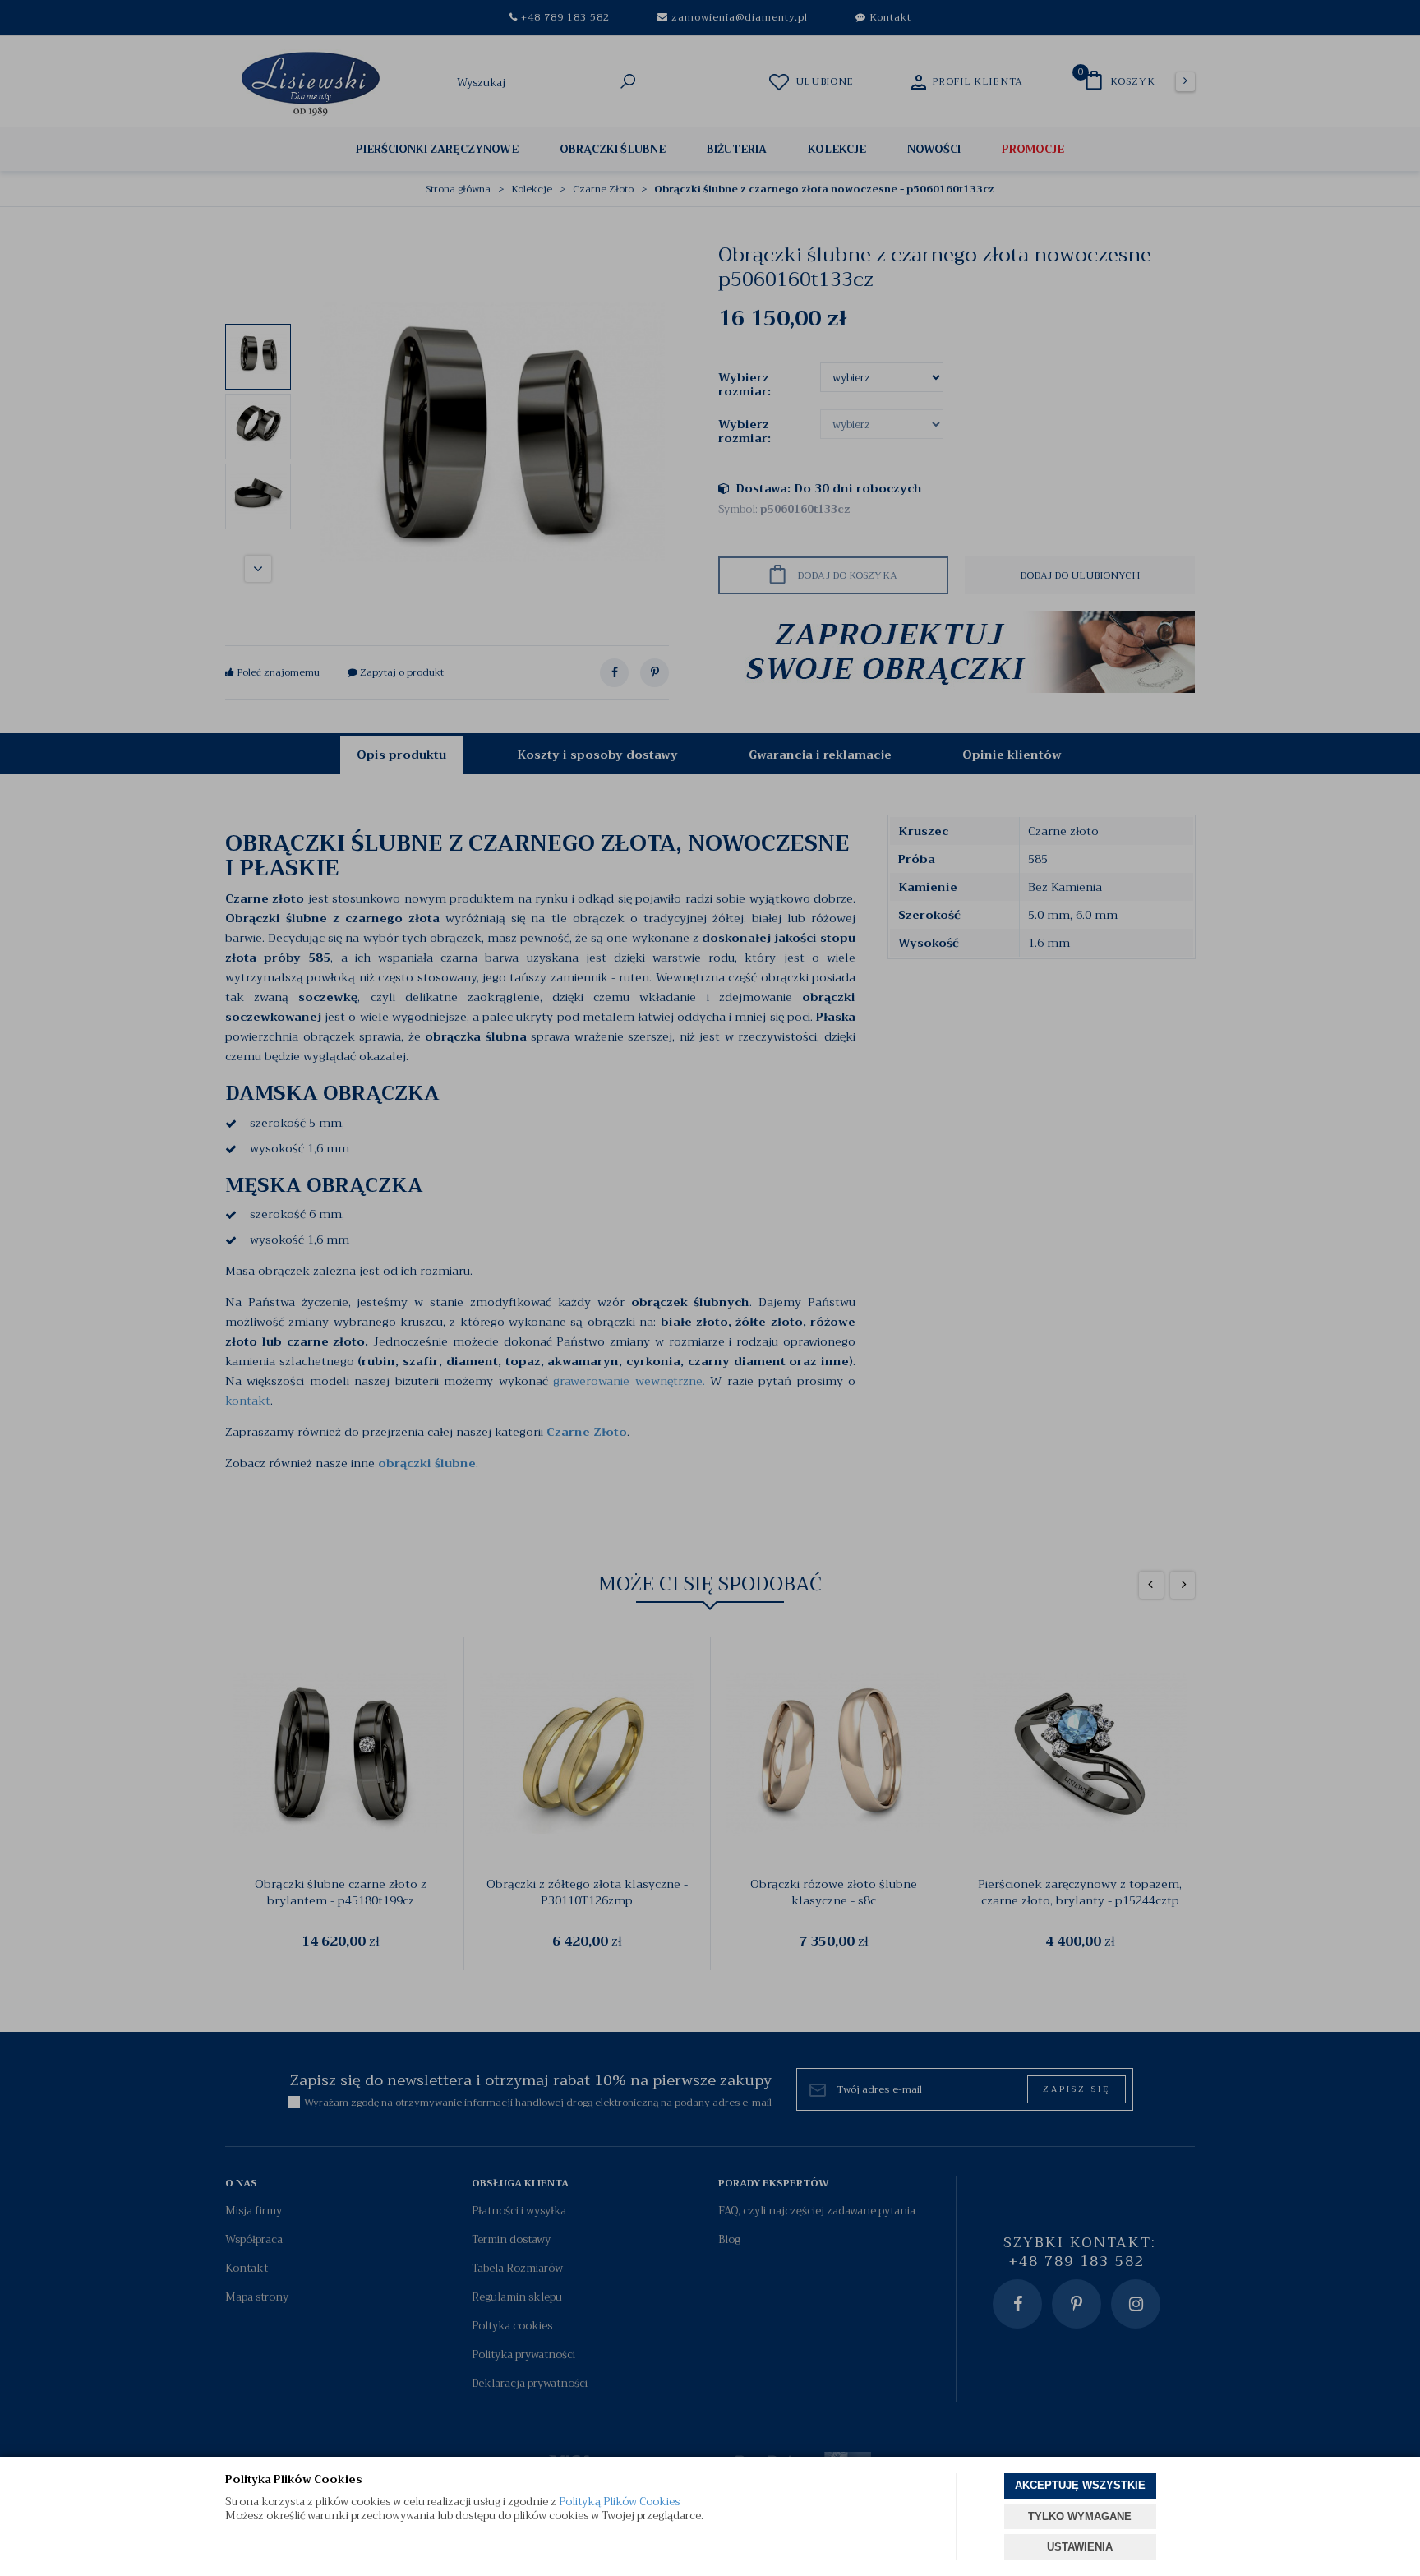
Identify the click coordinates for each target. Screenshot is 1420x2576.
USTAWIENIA (1080, 2547)
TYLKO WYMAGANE (1080, 2516)
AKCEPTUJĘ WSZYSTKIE (1080, 2485)
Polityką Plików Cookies (619, 2502)
